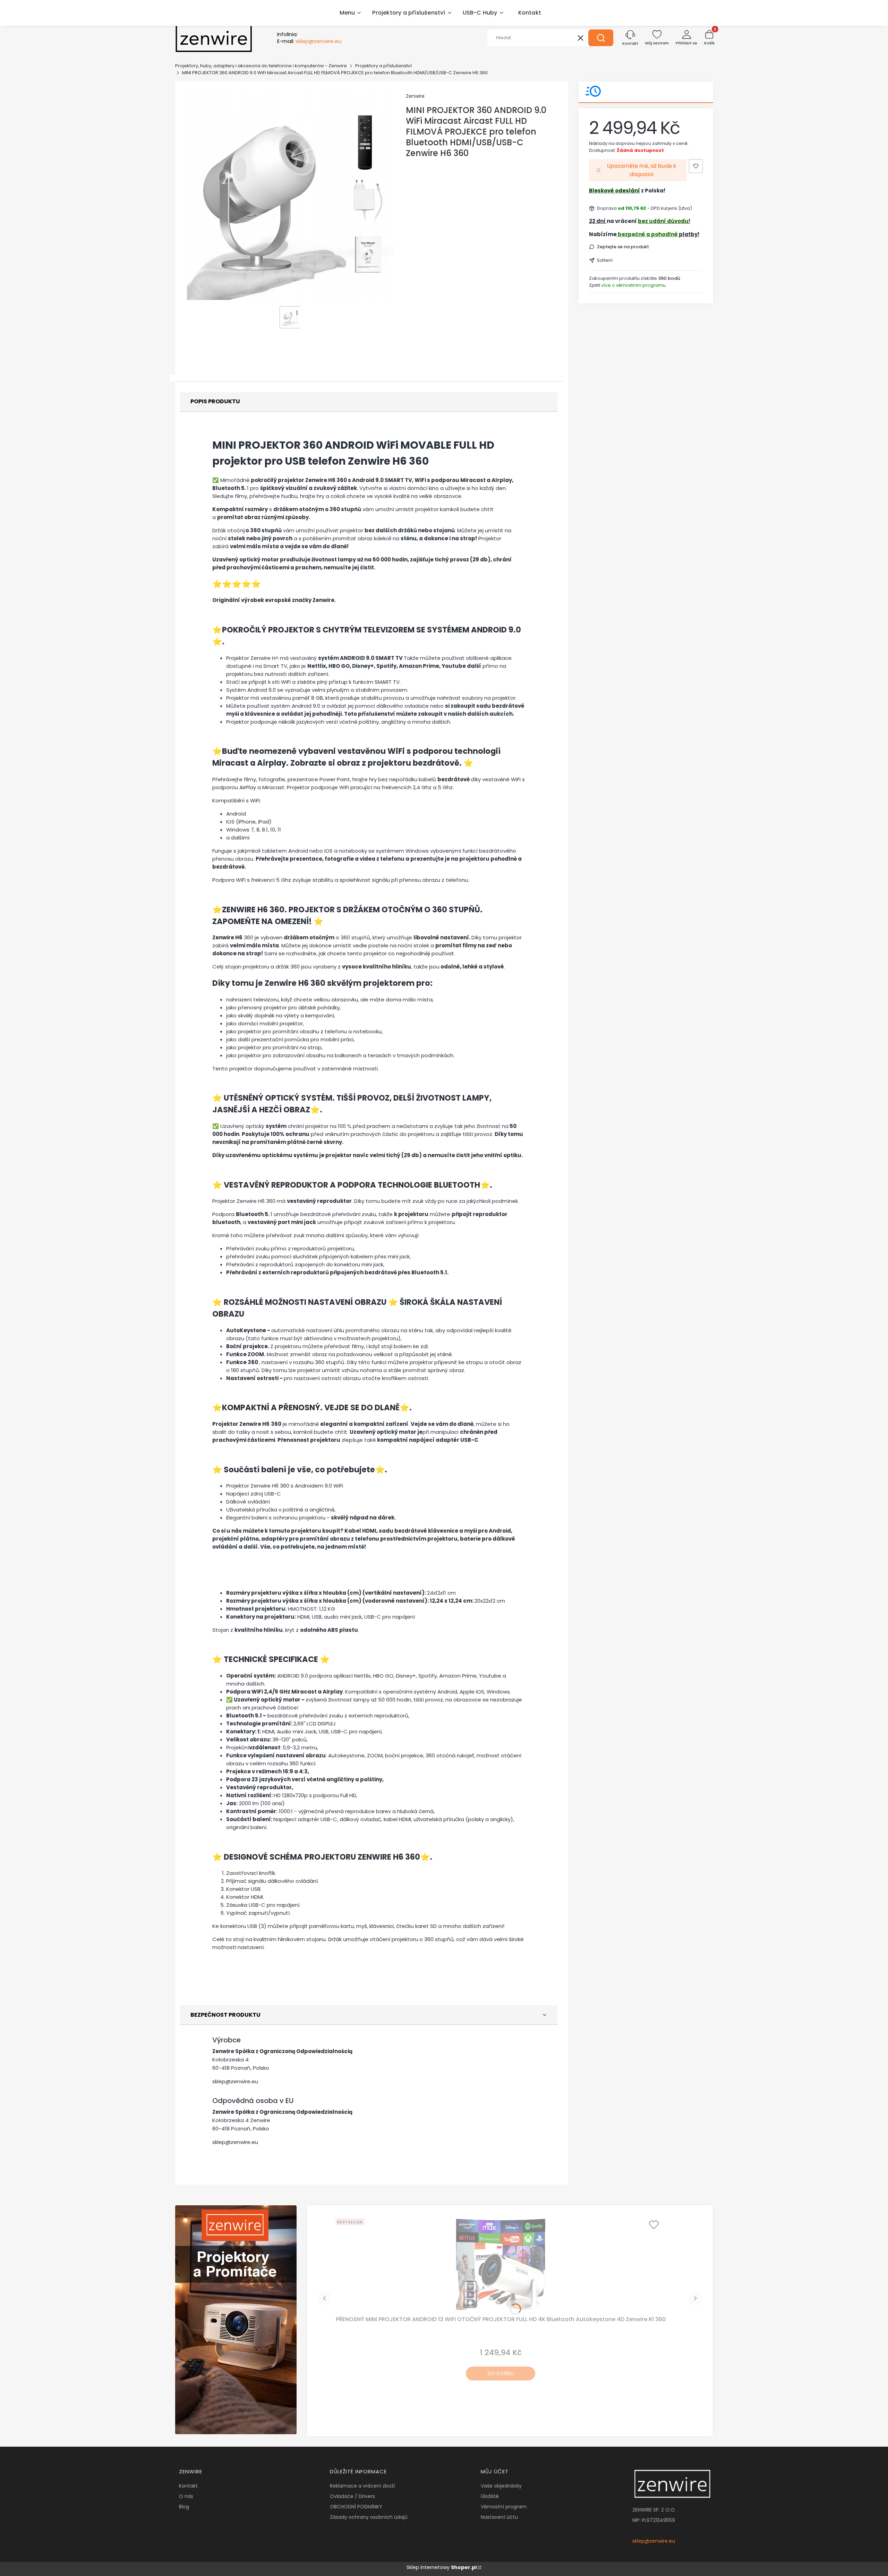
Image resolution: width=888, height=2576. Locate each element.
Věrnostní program (504, 2507)
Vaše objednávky (501, 2486)
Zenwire (415, 96)
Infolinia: (287, 34)
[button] (601, 38)
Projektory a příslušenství (383, 66)
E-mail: (309, 41)
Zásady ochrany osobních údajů (369, 2517)
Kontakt (188, 2486)
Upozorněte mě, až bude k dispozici (642, 170)
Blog (184, 2507)
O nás (186, 2496)
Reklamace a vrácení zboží (362, 2486)
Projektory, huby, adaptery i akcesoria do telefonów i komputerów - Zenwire (261, 66)
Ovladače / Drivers (352, 2496)
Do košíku (501, 2373)
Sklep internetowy (442, 2567)
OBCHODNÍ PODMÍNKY (356, 2507)
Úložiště (490, 2496)
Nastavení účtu (499, 2517)
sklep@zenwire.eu (235, 2081)
